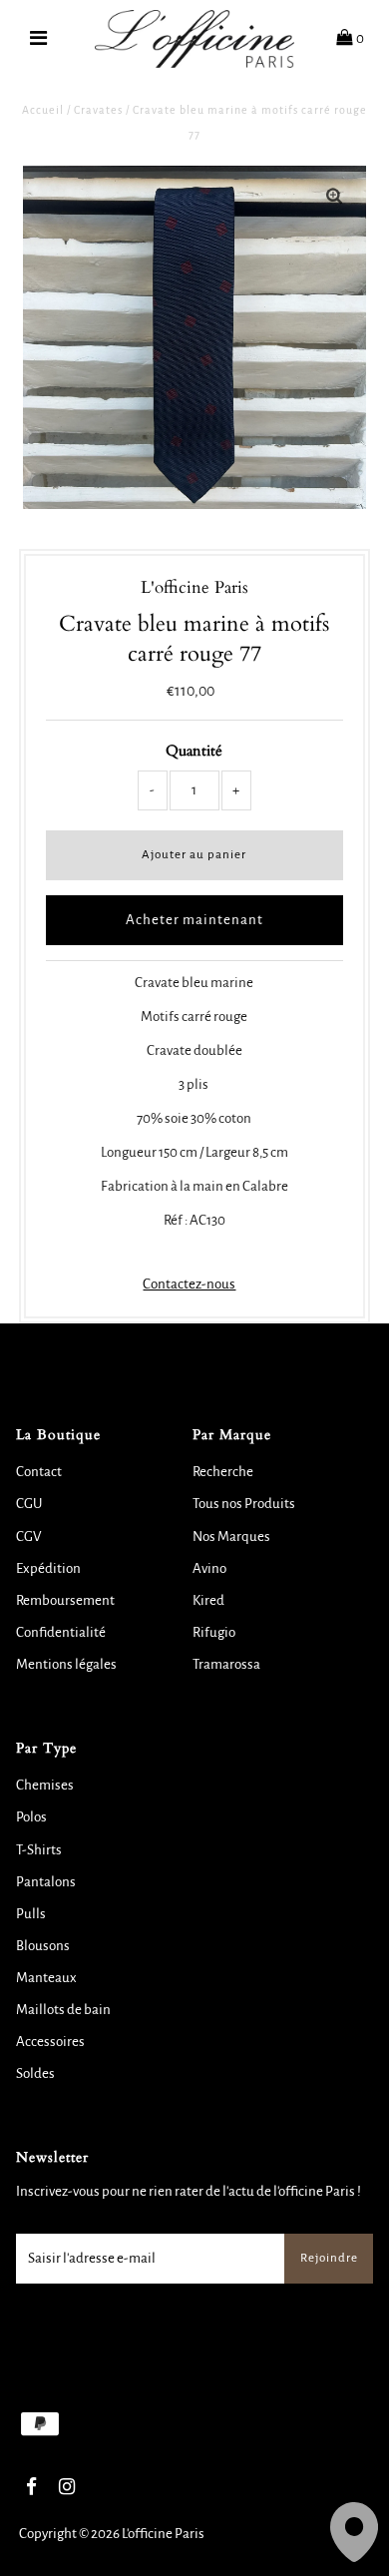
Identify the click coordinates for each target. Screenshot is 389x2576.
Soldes (35, 2073)
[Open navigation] (39, 39)
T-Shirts (39, 1850)
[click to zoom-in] (334, 198)
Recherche (223, 1472)
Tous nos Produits (244, 1504)
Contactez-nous (189, 1284)
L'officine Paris (163, 2534)
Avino (209, 1568)
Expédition (48, 1568)
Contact (39, 1472)
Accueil (43, 110)
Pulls (31, 1914)
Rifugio (214, 1632)
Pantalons (46, 1882)
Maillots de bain (63, 2010)
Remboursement (65, 1600)
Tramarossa (226, 1664)
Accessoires (50, 2042)
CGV (28, 1537)
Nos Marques (231, 1537)
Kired (208, 1600)
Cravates (98, 110)
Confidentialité (61, 1632)
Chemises (45, 1785)
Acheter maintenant (194, 920)
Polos (31, 1817)
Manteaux (46, 1978)
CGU (29, 1504)
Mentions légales (66, 1664)
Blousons (43, 1946)
